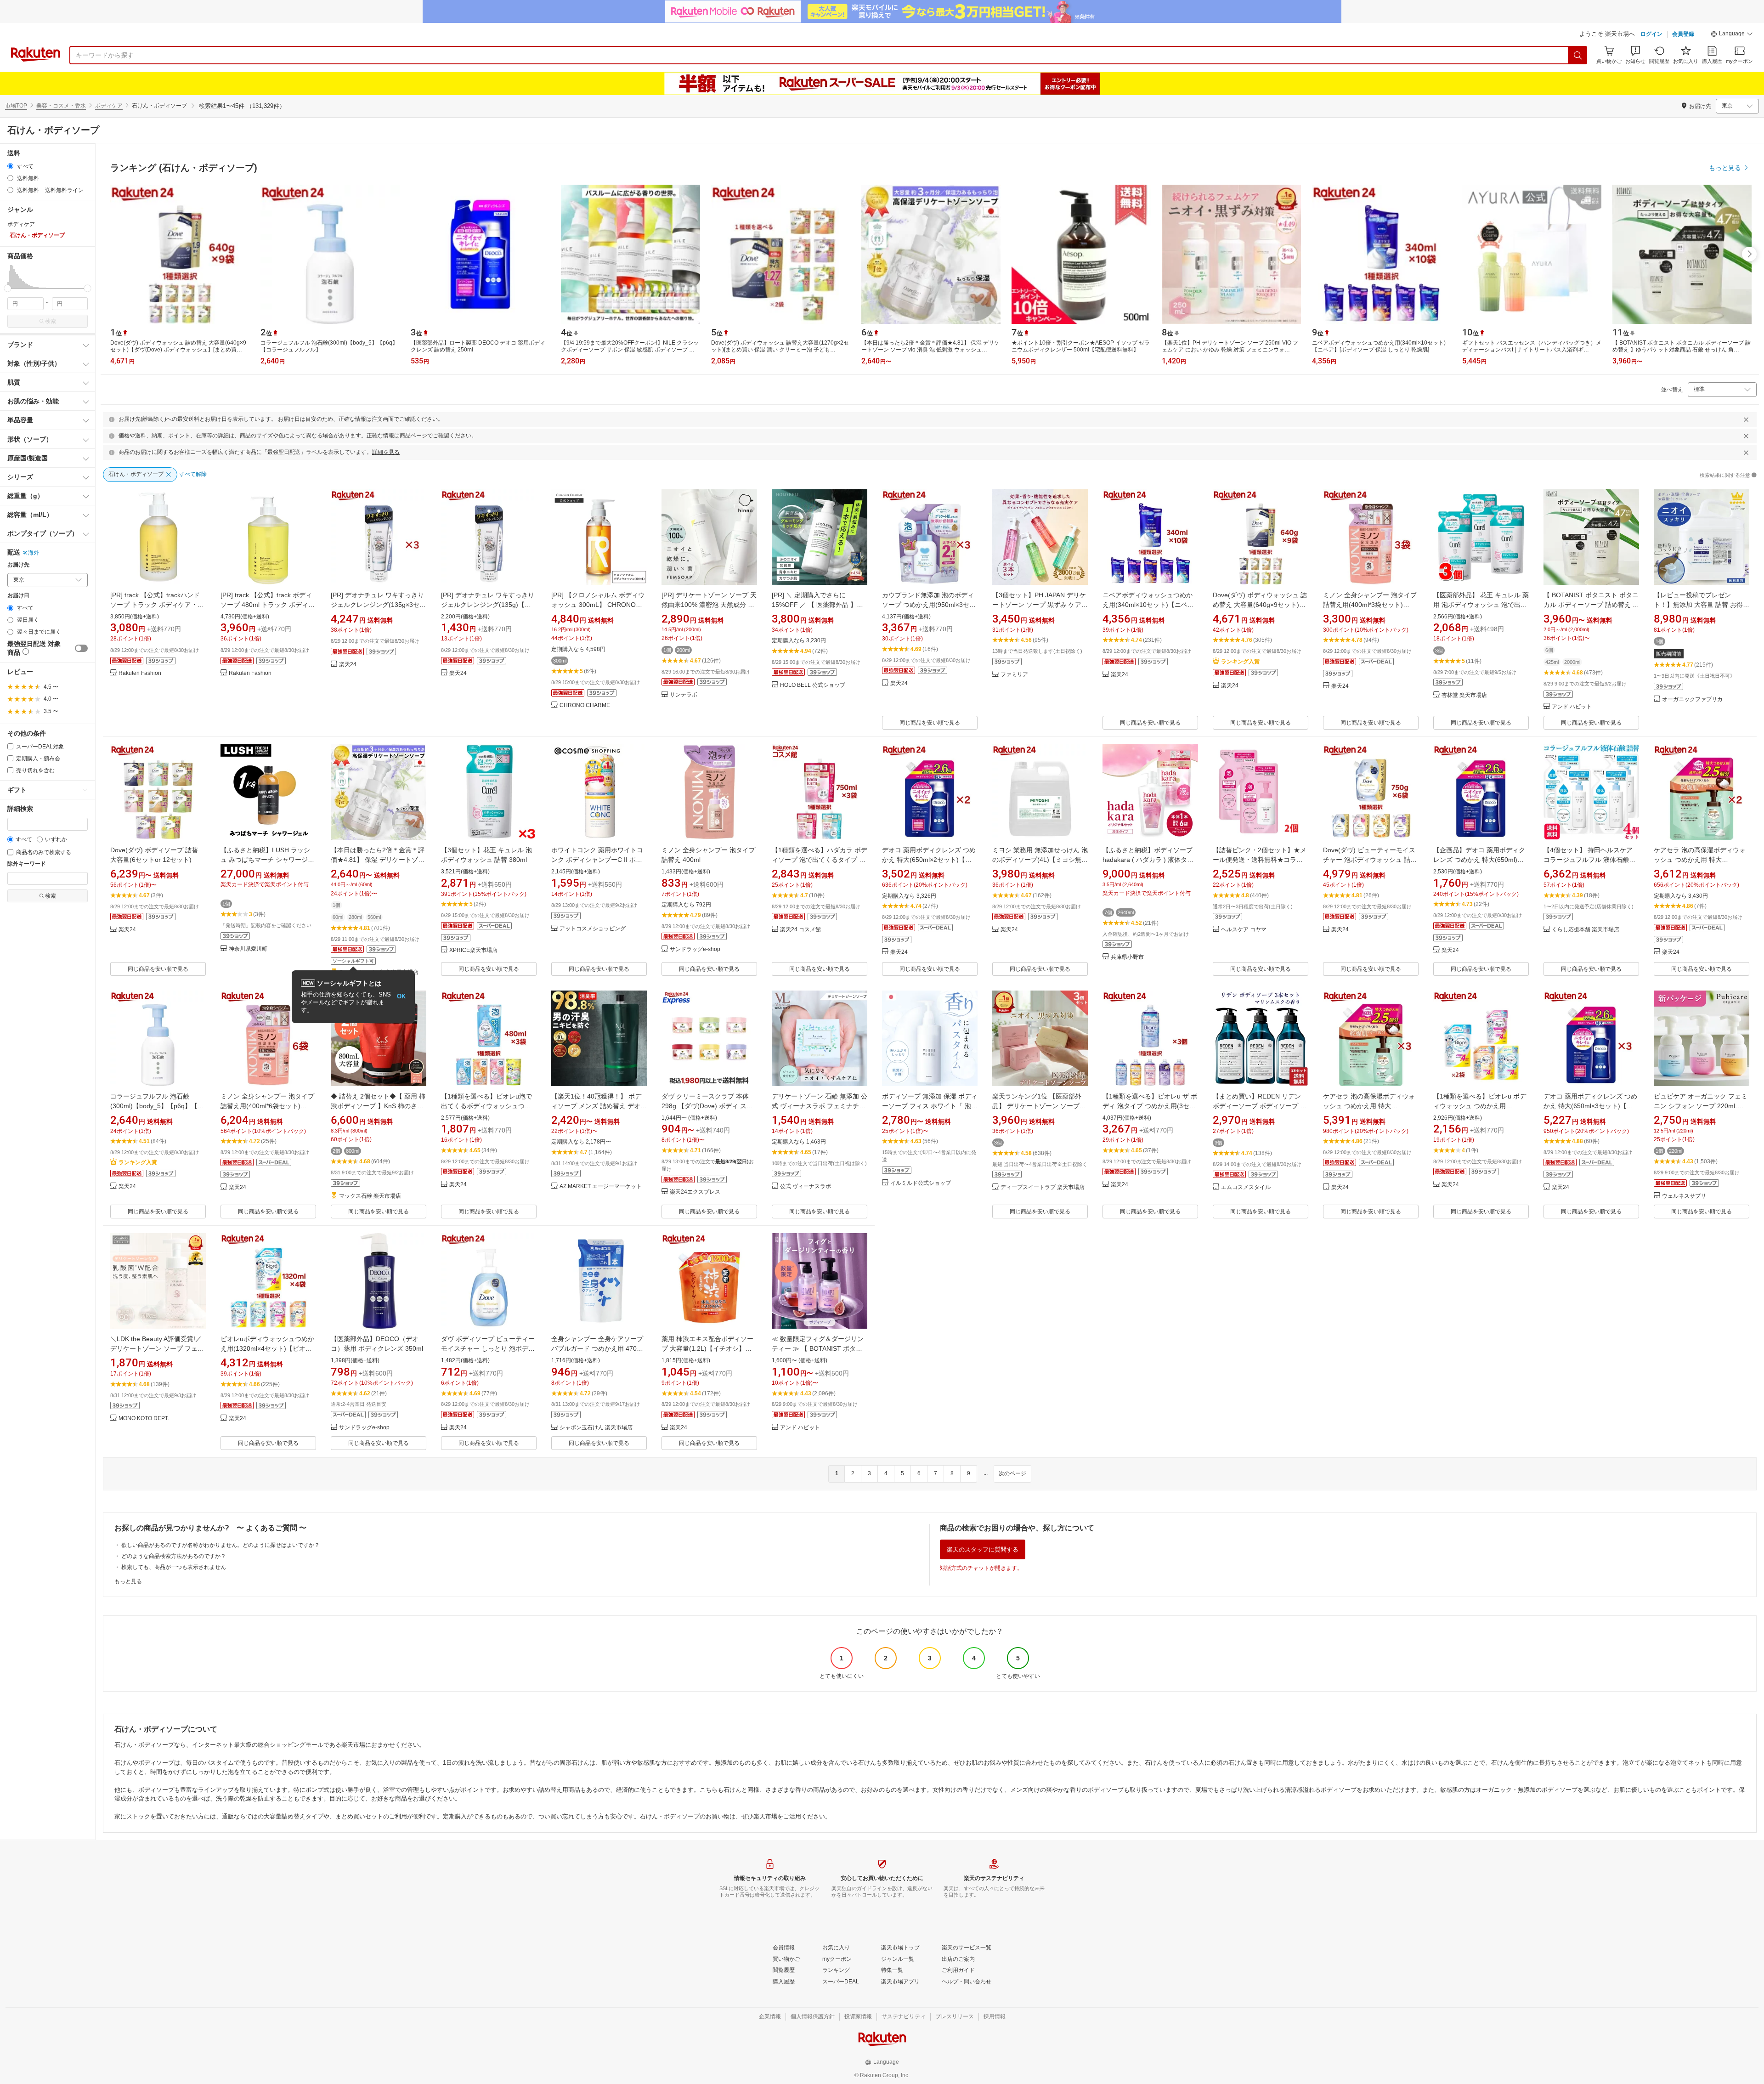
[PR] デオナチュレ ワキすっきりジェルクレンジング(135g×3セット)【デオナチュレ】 (378, 605)
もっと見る (128, 1581)
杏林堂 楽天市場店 (1464, 695)
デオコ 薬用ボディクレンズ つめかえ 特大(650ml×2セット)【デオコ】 (929, 860)
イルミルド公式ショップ (921, 1183)
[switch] (81, 648)
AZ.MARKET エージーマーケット (601, 1186)
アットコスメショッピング (593, 929)
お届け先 (18, 565)
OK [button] (401, 996)
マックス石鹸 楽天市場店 (370, 1196)
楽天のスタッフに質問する (983, 1549)
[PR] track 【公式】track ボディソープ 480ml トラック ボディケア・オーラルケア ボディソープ (268, 605)
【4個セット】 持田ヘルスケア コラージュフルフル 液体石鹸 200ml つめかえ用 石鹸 (1588, 860)
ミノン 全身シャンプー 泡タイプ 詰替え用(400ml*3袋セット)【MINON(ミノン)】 (1370, 605)
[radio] (10, 166)
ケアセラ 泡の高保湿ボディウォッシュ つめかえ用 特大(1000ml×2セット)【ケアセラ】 (1700, 860)
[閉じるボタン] (1746, 419)
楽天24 (348, 665)
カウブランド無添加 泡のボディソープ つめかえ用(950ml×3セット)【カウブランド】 (929, 605)
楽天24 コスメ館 (800, 930)
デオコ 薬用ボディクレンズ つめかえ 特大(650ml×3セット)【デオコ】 (1590, 1106)
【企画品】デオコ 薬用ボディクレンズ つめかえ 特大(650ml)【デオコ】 (1479, 860)
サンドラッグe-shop (695, 949)
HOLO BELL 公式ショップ (813, 685)
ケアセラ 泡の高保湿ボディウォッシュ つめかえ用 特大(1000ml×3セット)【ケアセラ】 (1369, 1106)
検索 (51, 321)
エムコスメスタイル (1246, 1187)
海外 (34, 553)
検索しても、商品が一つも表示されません (174, 1567)
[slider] (8, 288)
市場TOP (16, 106)
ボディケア (109, 106)
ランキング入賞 (1240, 662)
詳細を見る (386, 452)
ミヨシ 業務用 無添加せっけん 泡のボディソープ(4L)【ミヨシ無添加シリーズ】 (1040, 860)
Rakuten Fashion (140, 673)
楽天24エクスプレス (695, 1192)
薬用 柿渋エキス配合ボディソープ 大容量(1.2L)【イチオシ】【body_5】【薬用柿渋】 (707, 1348)
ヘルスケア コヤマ (1244, 930)
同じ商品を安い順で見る (930, 723)
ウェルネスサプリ (1684, 1196)
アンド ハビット (1572, 707)
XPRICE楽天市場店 (473, 950)
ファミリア (1014, 675)
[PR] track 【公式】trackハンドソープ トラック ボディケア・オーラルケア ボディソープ (157, 605)
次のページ (1012, 1473)
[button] (1732, 35)
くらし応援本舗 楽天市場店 (1586, 930)
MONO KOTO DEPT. (144, 1419)
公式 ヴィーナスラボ (806, 1186)
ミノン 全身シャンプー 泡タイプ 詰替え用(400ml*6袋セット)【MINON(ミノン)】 (267, 1106)
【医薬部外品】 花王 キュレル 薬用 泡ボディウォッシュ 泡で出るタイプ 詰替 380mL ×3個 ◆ (1481, 605)
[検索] (1578, 55)
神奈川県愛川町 (248, 949)
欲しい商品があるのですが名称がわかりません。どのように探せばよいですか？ (220, 1545)
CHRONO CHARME (585, 705)
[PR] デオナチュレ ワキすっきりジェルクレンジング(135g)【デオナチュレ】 (488, 605)
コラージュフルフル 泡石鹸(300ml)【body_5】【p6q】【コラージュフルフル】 (157, 1106)
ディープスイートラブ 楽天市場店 (1043, 1187)
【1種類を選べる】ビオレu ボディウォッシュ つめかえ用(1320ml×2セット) (1480, 1106)
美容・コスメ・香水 (61, 106)
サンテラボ (684, 695)
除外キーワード (27, 864)
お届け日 (18, 596)
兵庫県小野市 (1127, 957)
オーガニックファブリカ (1692, 699)
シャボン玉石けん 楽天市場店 (596, 1428)
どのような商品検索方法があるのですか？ (174, 1556)
